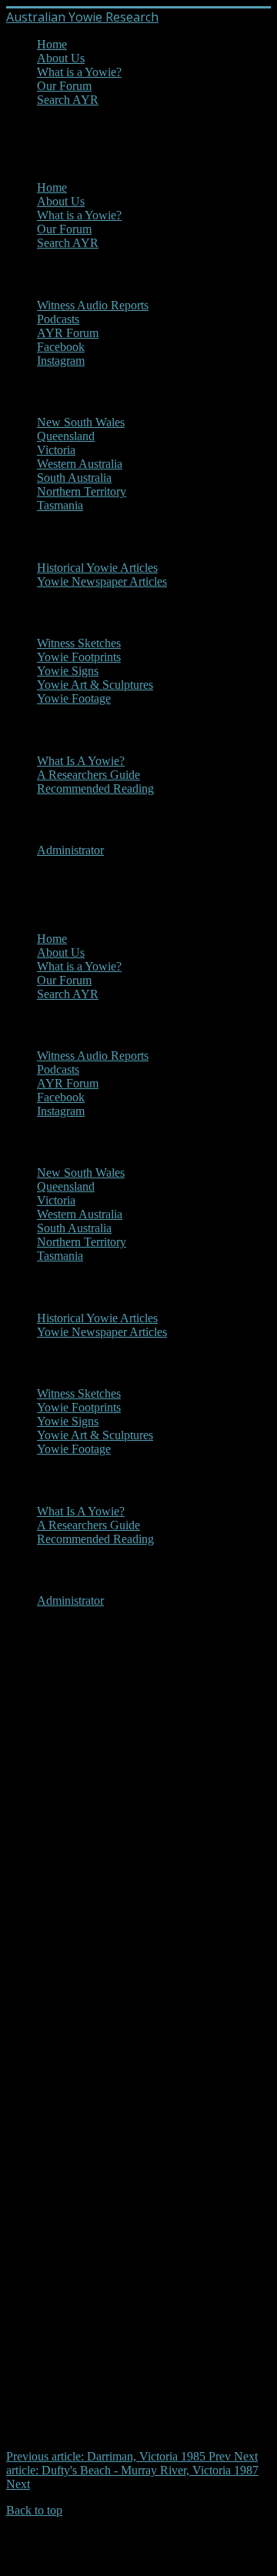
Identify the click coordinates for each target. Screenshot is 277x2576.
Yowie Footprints (79, 657)
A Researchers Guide (88, 775)
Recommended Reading (95, 789)
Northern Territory (82, 491)
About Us (61, 58)
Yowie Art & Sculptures (95, 685)
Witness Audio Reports (93, 305)
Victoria (56, 450)
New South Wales (81, 422)
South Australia (74, 478)
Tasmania (60, 505)
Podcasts (58, 319)
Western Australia (80, 464)
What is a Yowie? (79, 72)
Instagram (61, 361)
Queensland (66, 436)
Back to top (34, 2510)
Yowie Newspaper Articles (102, 581)
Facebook (61, 347)
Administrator (70, 850)
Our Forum (64, 86)
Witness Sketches (79, 643)
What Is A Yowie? (81, 761)
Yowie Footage (74, 698)
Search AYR (68, 100)
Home (52, 44)
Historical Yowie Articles (97, 568)
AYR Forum (68, 333)
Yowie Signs (68, 671)
